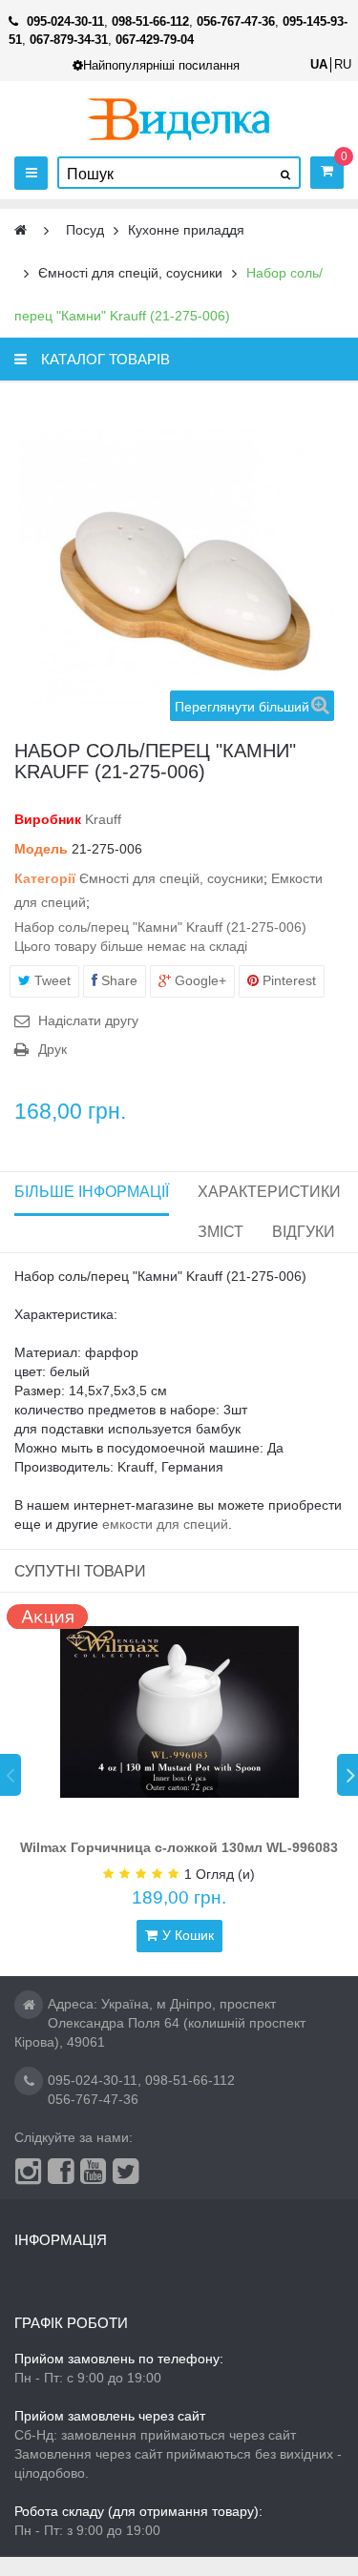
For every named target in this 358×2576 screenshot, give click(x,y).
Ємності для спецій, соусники (171, 878)
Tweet (51, 980)
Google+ (199, 980)
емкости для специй (165, 1524)
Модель (41, 849)
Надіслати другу (88, 1020)
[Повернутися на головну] (21, 230)
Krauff (103, 819)
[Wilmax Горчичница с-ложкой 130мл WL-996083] (179, 1712)
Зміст (221, 1232)
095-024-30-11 (93, 2080)
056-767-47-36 (93, 2099)
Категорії (45, 878)
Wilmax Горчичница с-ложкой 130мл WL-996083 (179, 1847)
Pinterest (287, 980)
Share (117, 980)
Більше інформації (92, 1192)
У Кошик (188, 1935)
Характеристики (269, 1192)
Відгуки (304, 1232)
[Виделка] (179, 119)
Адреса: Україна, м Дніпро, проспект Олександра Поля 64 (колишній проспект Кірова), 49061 (160, 2023)
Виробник (48, 819)
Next (347, 1775)
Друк (53, 1049)
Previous (11, 1775)
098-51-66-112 (190, 2080)
